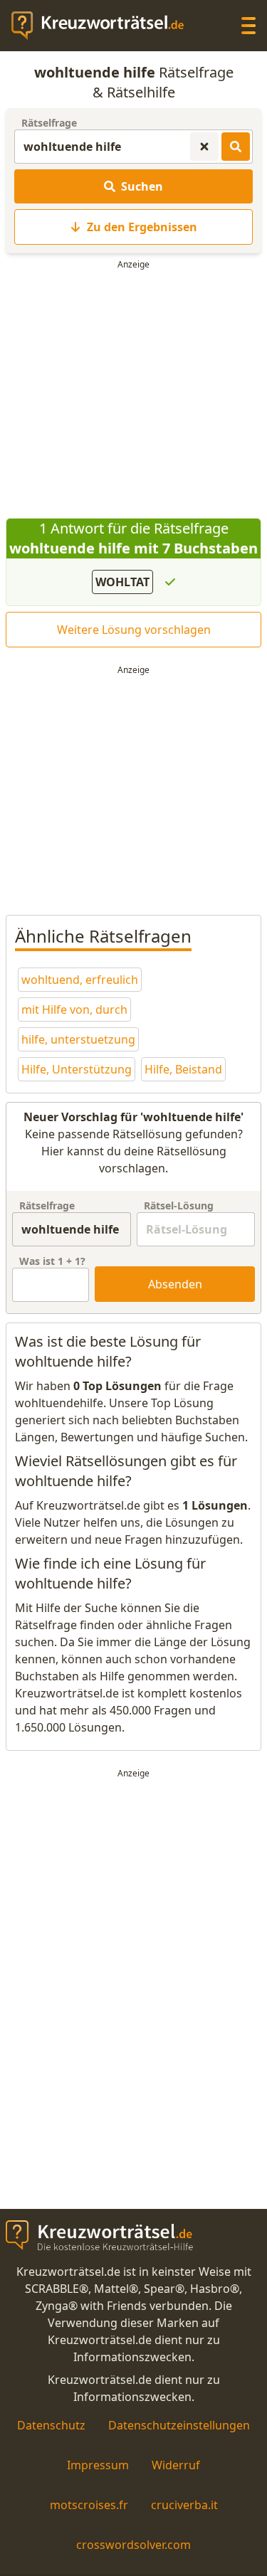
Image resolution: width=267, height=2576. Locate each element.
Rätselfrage (49, 123)
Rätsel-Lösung (179, 1205)
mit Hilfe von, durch (74, 1009)
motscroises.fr (89, 2505)
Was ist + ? (52, 1261)
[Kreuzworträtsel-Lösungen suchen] (236, 147)
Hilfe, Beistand (183, 1069)
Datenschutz (51, 2425)
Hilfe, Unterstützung (77, 1069)
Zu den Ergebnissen (142, 227)
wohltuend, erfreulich (80, 980)
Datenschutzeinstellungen (179, 2425)
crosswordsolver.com (133, 2545)
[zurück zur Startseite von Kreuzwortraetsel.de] (105, 26)
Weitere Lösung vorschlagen (134, 630)
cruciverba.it (184, 2505)
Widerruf (176, 2465)
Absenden (175, 1284)
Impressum (98, 2465)
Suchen (142, 186)
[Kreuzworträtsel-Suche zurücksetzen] (204, 147)
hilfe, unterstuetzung (78, 1039)
